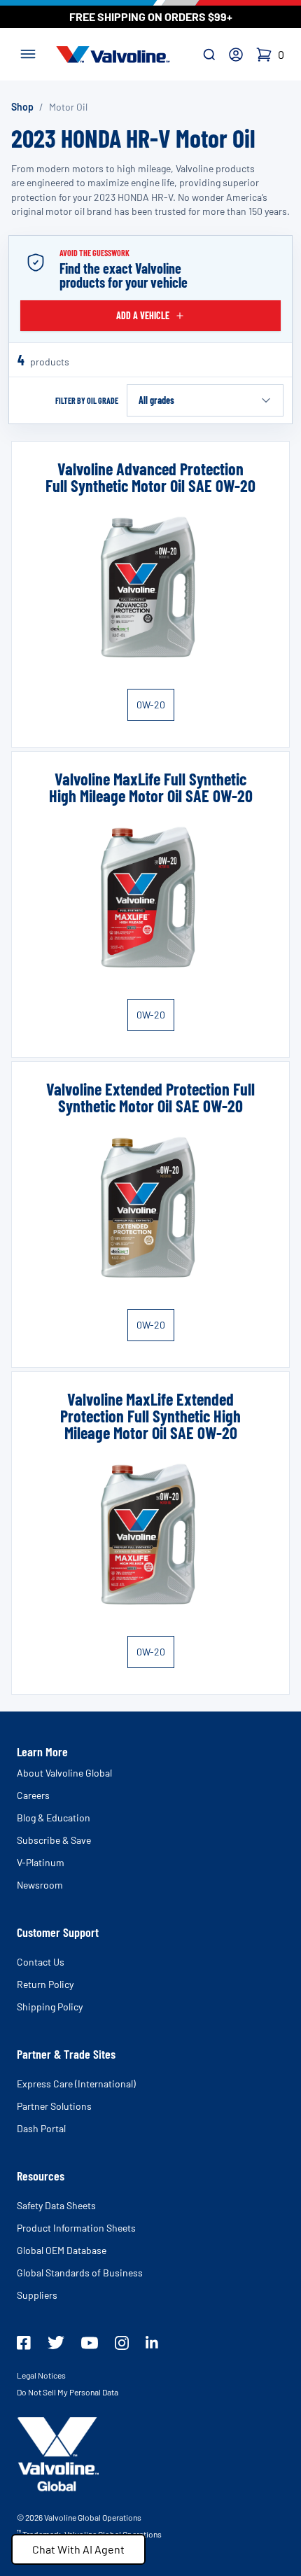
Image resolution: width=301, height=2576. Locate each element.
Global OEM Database (62, 2250)
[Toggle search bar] (209, 55)
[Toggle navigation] (28, 52)
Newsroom (40, 1885)
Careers (33, 1795)
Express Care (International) (76, 2084)
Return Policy (45, 1984)
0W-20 (151, 705)
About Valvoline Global (64, 1773)
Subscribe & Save (54, 1840)
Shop (22, 107)
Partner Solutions (54, 2106)
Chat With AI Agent (78, 2549)
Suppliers (37, 2295)
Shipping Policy (50, 2007)
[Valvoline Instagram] (122, 2343)
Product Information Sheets (76, 2228)
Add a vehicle (143, 315)
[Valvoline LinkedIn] (152, 2342)
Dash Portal (41, 2128)
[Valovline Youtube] (90, 2343)
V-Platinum (41, 1862)
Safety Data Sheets (56, 2205)
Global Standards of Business (80, 2273)
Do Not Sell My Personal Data (68, 2392)
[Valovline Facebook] (24, 2343)
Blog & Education (54, 1818)
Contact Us (41, 1962)
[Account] (236, 55)
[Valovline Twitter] (56, 2343)
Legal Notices (41, 2375)
